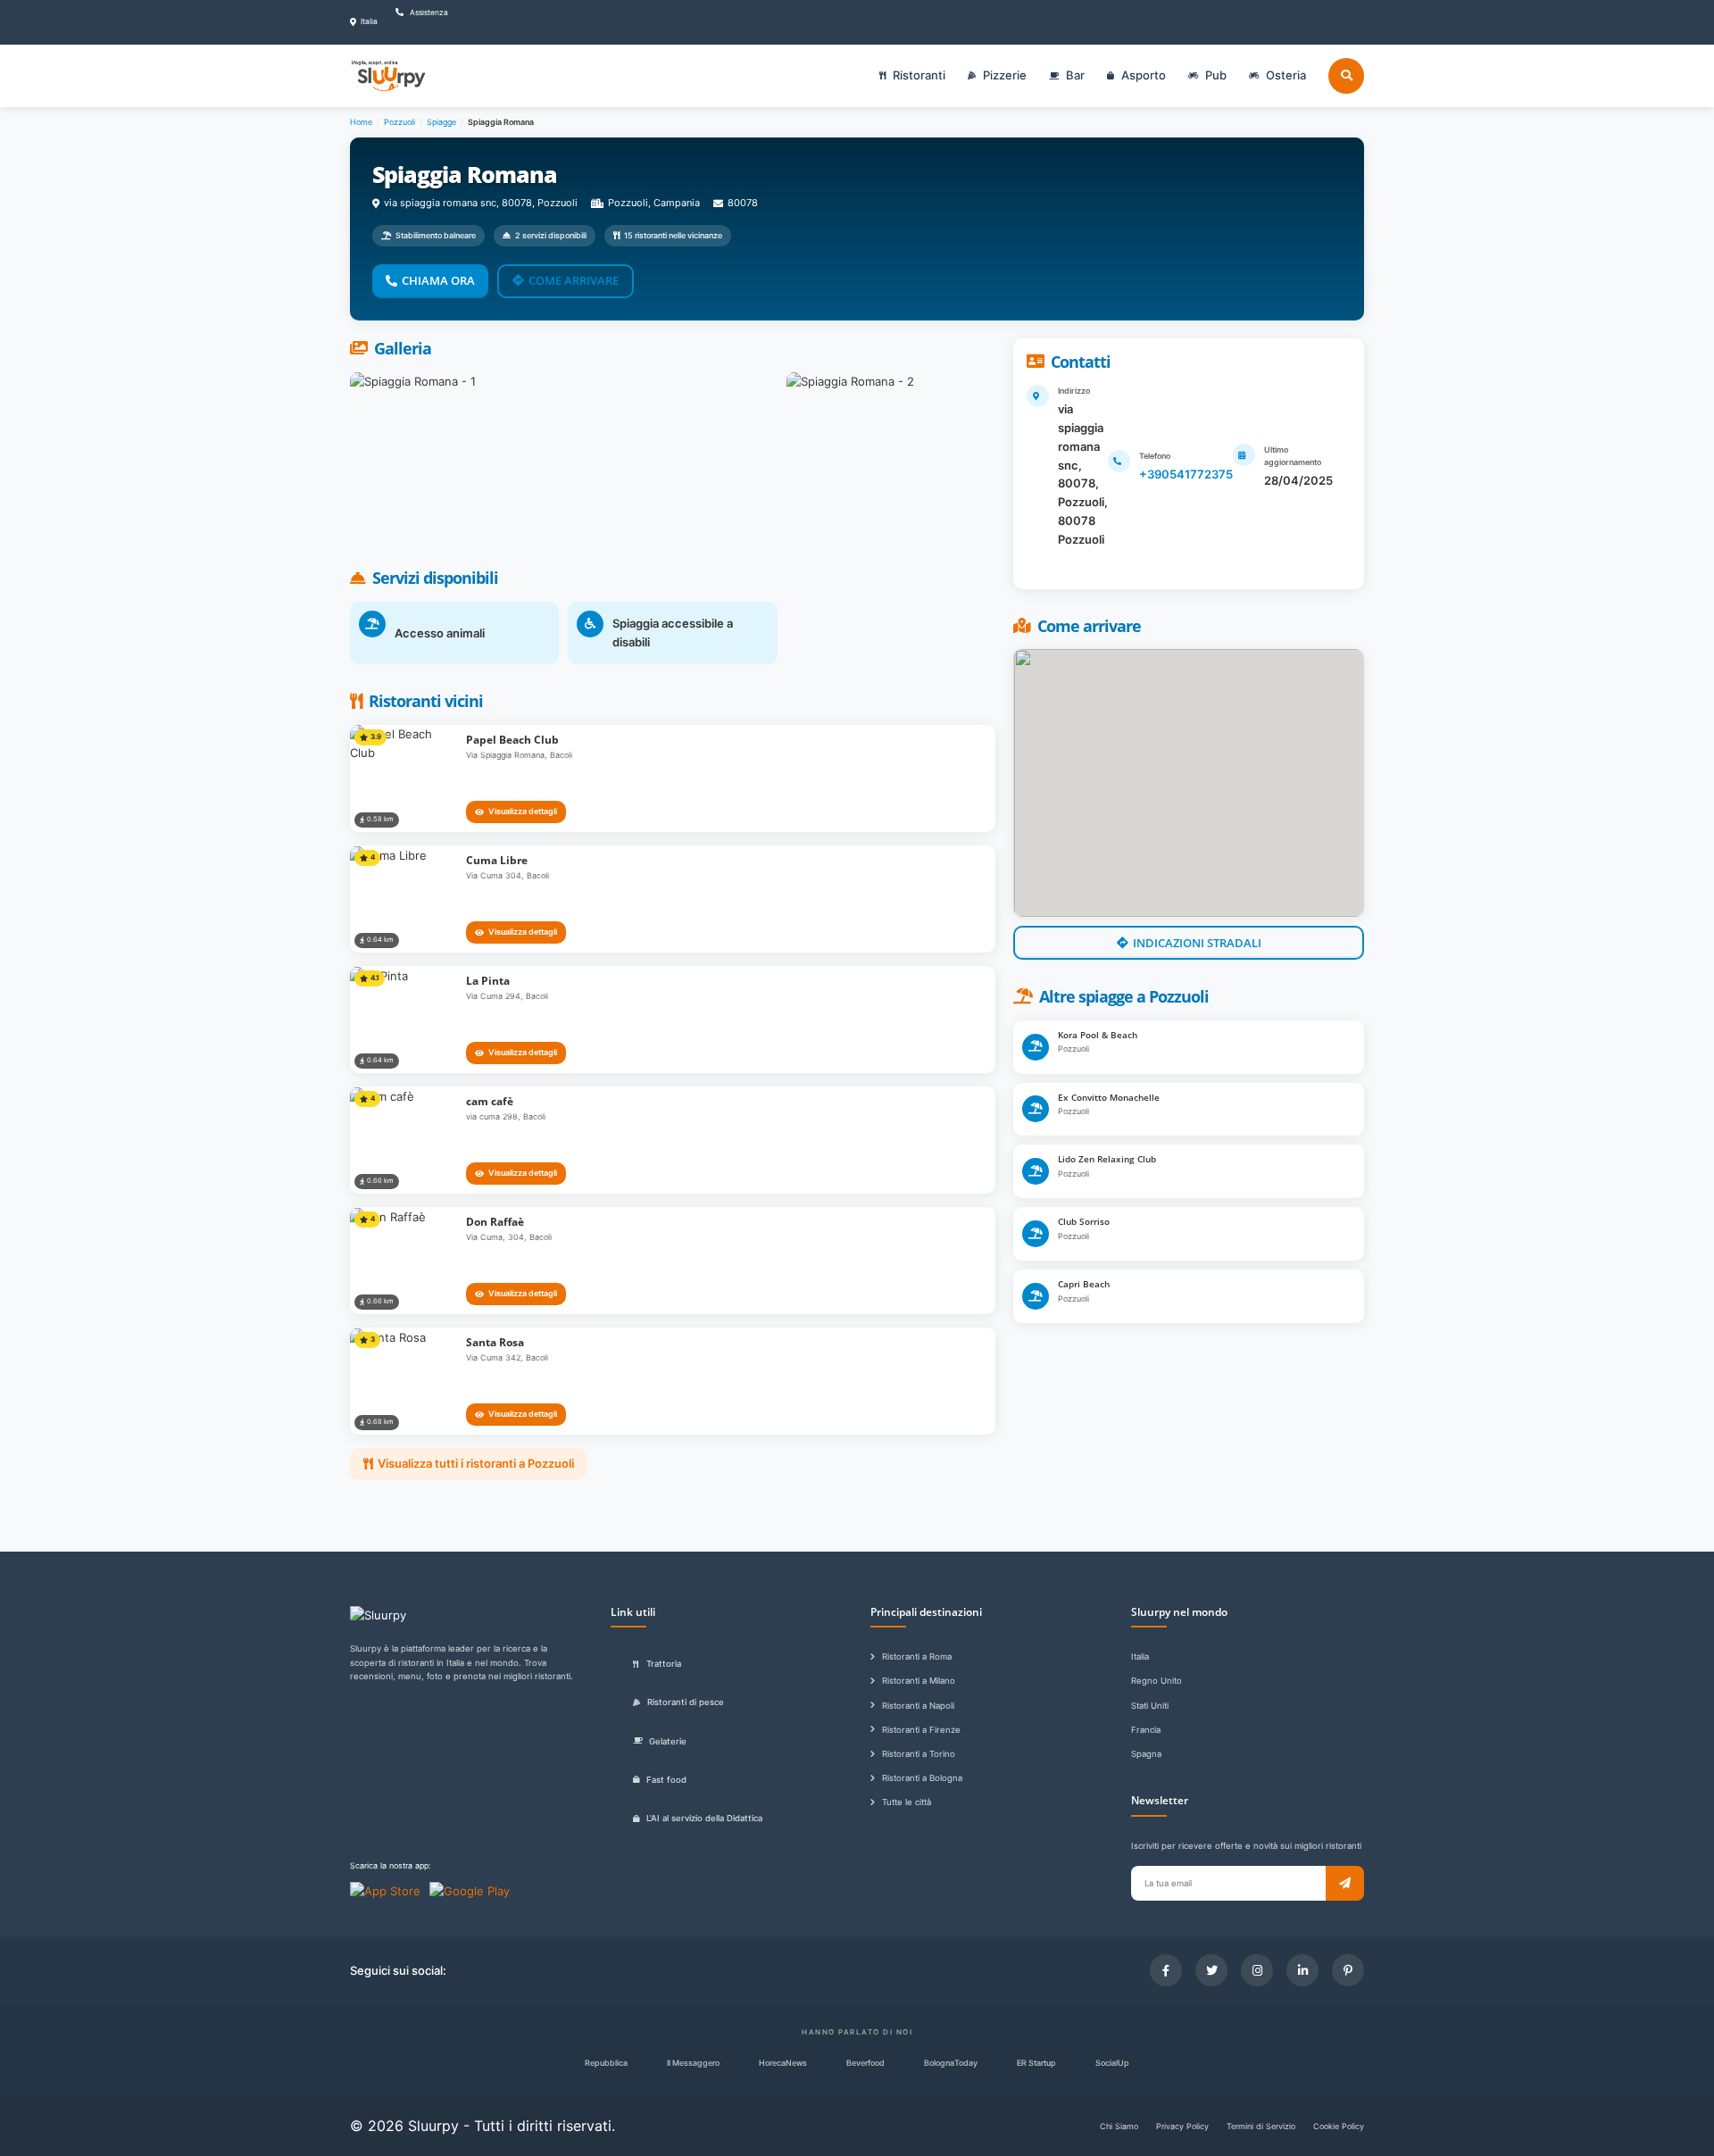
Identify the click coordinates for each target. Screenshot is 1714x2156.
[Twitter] (1211, 1970)
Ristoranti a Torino (919, 1754)
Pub (1216, 75)
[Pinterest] (1348, 1970)
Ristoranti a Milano (919, 1681)
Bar (1075, 75)
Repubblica (606, 2063)
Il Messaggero (693, 2063)
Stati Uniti (1150, 1706)
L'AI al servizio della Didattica (704, 1818)
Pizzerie (1005, 75)
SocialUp (1112, 2063)
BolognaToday (951, 2063)
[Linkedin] (1302, 1970)
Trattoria (664, 1664)
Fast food (666, 1780)
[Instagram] (1257, 1970)
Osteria (1286, 75)
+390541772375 (1186, 474)
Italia (1140, 1657)
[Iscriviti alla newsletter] (1345, 1883)
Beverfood (865, 2063)
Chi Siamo (1119, 2126)
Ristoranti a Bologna (922, 1778)
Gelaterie (668, 1741)
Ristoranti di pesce (686, 1702)
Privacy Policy (1182, 2126)
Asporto (1144, 75)
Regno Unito (1157, 1681)
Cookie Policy (1339, 2126)
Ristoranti (919, 75)
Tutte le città (907, 1802)
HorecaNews (783, 2063)
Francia (1146, 1730)
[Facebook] (1166, 1970)
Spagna (1146, 1754)
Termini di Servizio (1261, 2126)
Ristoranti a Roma (917, 1657)
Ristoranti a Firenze (921, 1730)
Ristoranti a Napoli (918, 1706)
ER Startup (1036, 2063)
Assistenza (428, 12)
